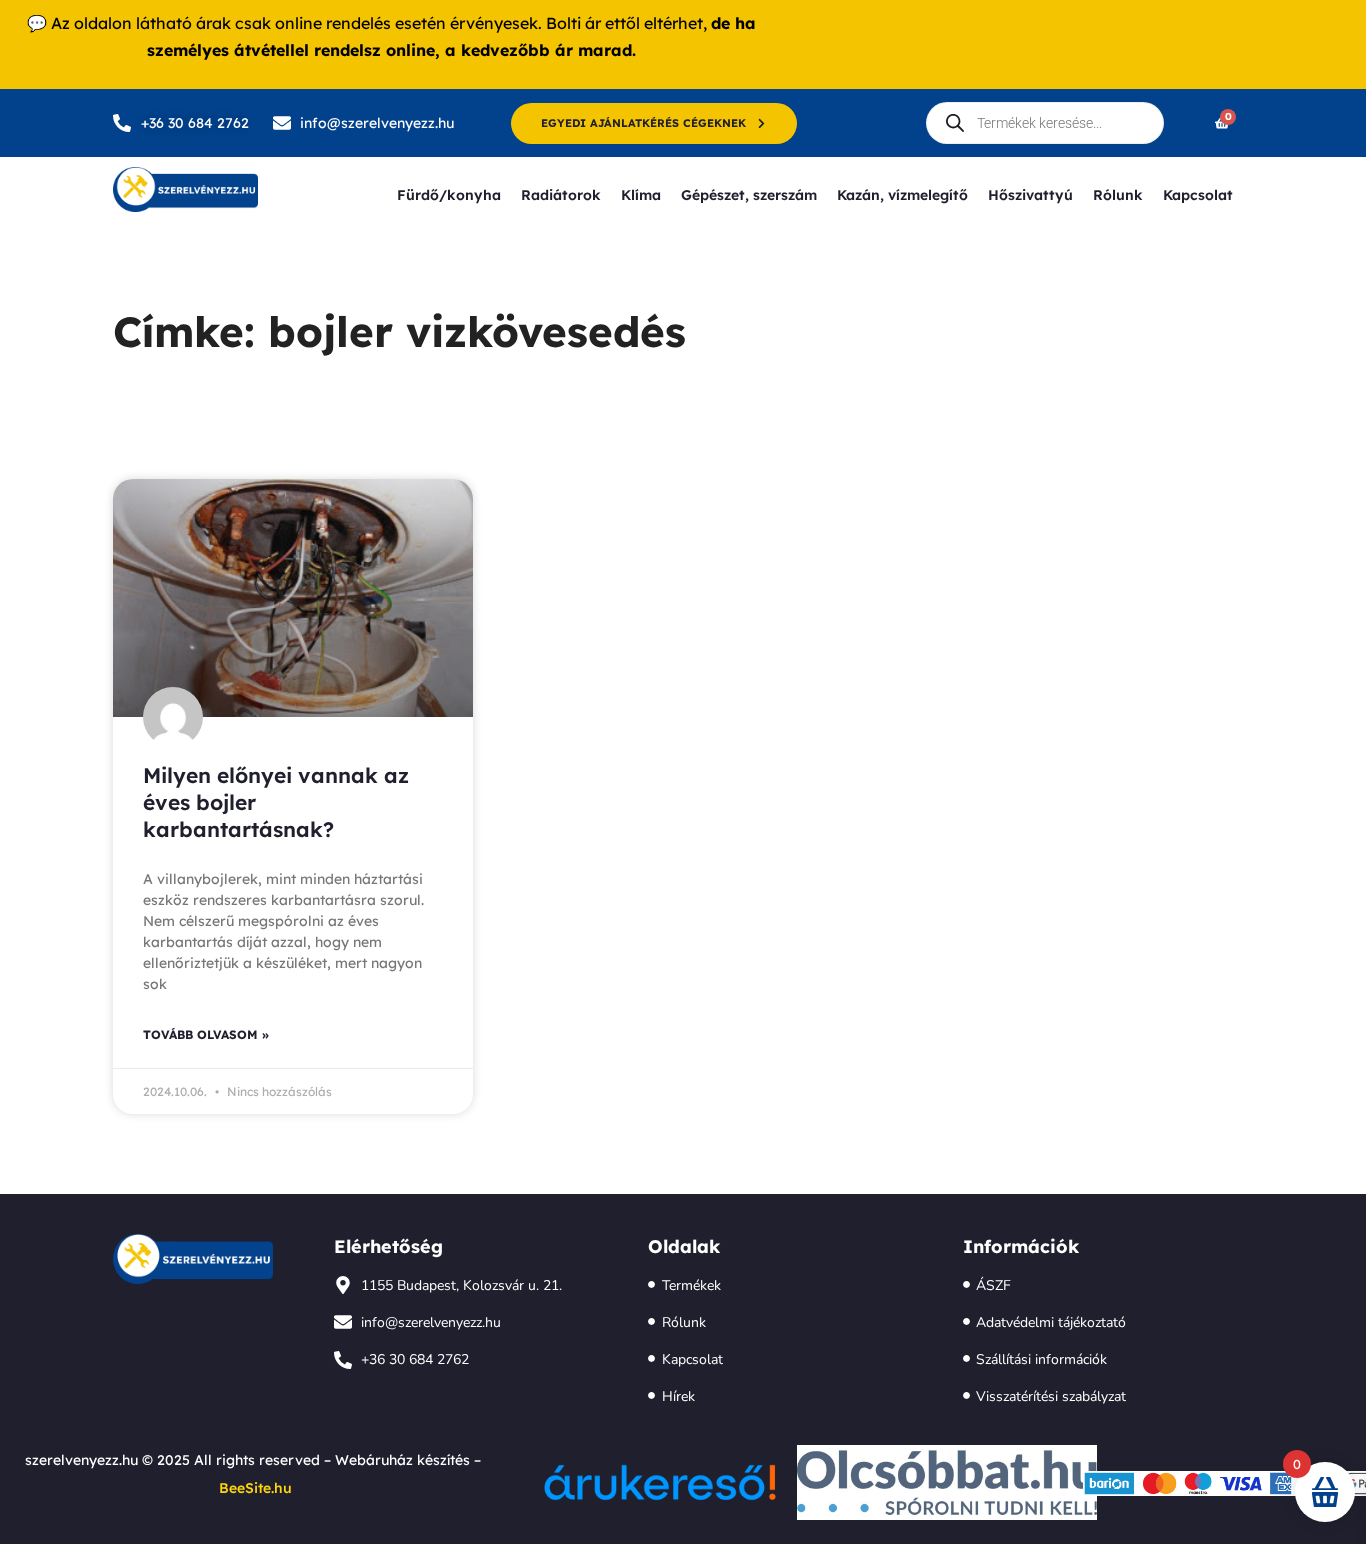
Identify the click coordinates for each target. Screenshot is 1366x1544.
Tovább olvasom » (206, 1034)
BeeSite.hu (255, 1488)
